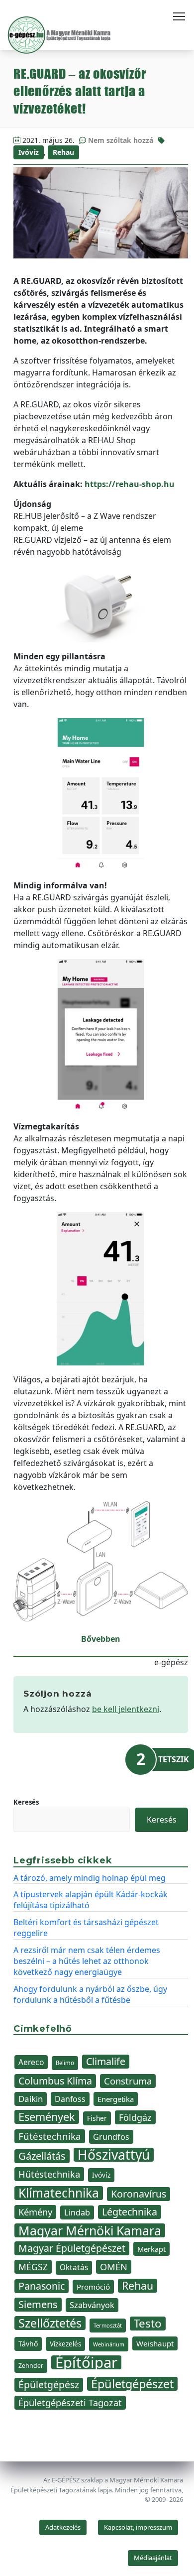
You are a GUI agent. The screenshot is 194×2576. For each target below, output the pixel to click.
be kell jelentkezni (126, 1709)
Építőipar (86, 2362)
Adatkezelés (63, 2527)
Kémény (35, 2212)
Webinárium (109, 2344)
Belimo (65, 2063)
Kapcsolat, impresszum (138, 2527)
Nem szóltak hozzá (121, 140)
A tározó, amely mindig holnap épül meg (90, 1878)
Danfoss (70, 2099)
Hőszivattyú (114, 2155)
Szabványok (92, 2305)
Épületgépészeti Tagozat (70, 2403)
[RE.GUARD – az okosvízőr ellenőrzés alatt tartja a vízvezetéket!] (101, 213)
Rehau (63, 152)
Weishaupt (155, 2343)
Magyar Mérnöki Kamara (90, 2230)
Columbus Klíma (55, 2081)
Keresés (26, 1802)
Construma (128, 2081)
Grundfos (111, 2137)
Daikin (31, 2099)
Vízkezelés (65, 2344)
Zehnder (31, 2366)
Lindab (77, 2212)
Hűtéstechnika (49, 2174)
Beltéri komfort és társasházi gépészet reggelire (86, 1928)
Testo (148, 2324)
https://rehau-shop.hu (130, 484)
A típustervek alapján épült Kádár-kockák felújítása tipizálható (91, 1900)
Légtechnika (130, 2212)
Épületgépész (49, 2385)
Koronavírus (139, 2194)
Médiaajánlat (153, 2558)
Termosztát (108, 2325)
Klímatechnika (59, 2193)
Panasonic (42, 2286)
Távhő (28, 2344)
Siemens (38, 2304)
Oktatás (74, 2268)
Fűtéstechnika (50, 2136)
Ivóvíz (29, 152)
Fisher (97, 2118)
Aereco (31, 2062)
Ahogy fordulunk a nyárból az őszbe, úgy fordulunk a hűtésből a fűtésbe (90, 1994)
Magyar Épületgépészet (72, 2248)
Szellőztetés (50, 2323)
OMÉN (114, 2267)
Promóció (93, 2287)
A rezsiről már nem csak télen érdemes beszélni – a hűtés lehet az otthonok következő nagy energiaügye (87, 1961)
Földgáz (135, 2117)
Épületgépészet (132, 2384)
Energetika (116, 2099)
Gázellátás (42, 2156)
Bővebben (101, 1639)
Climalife (106, 2061)
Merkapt (151, 2249)
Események (47, 2117)
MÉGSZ (33, 2267)
